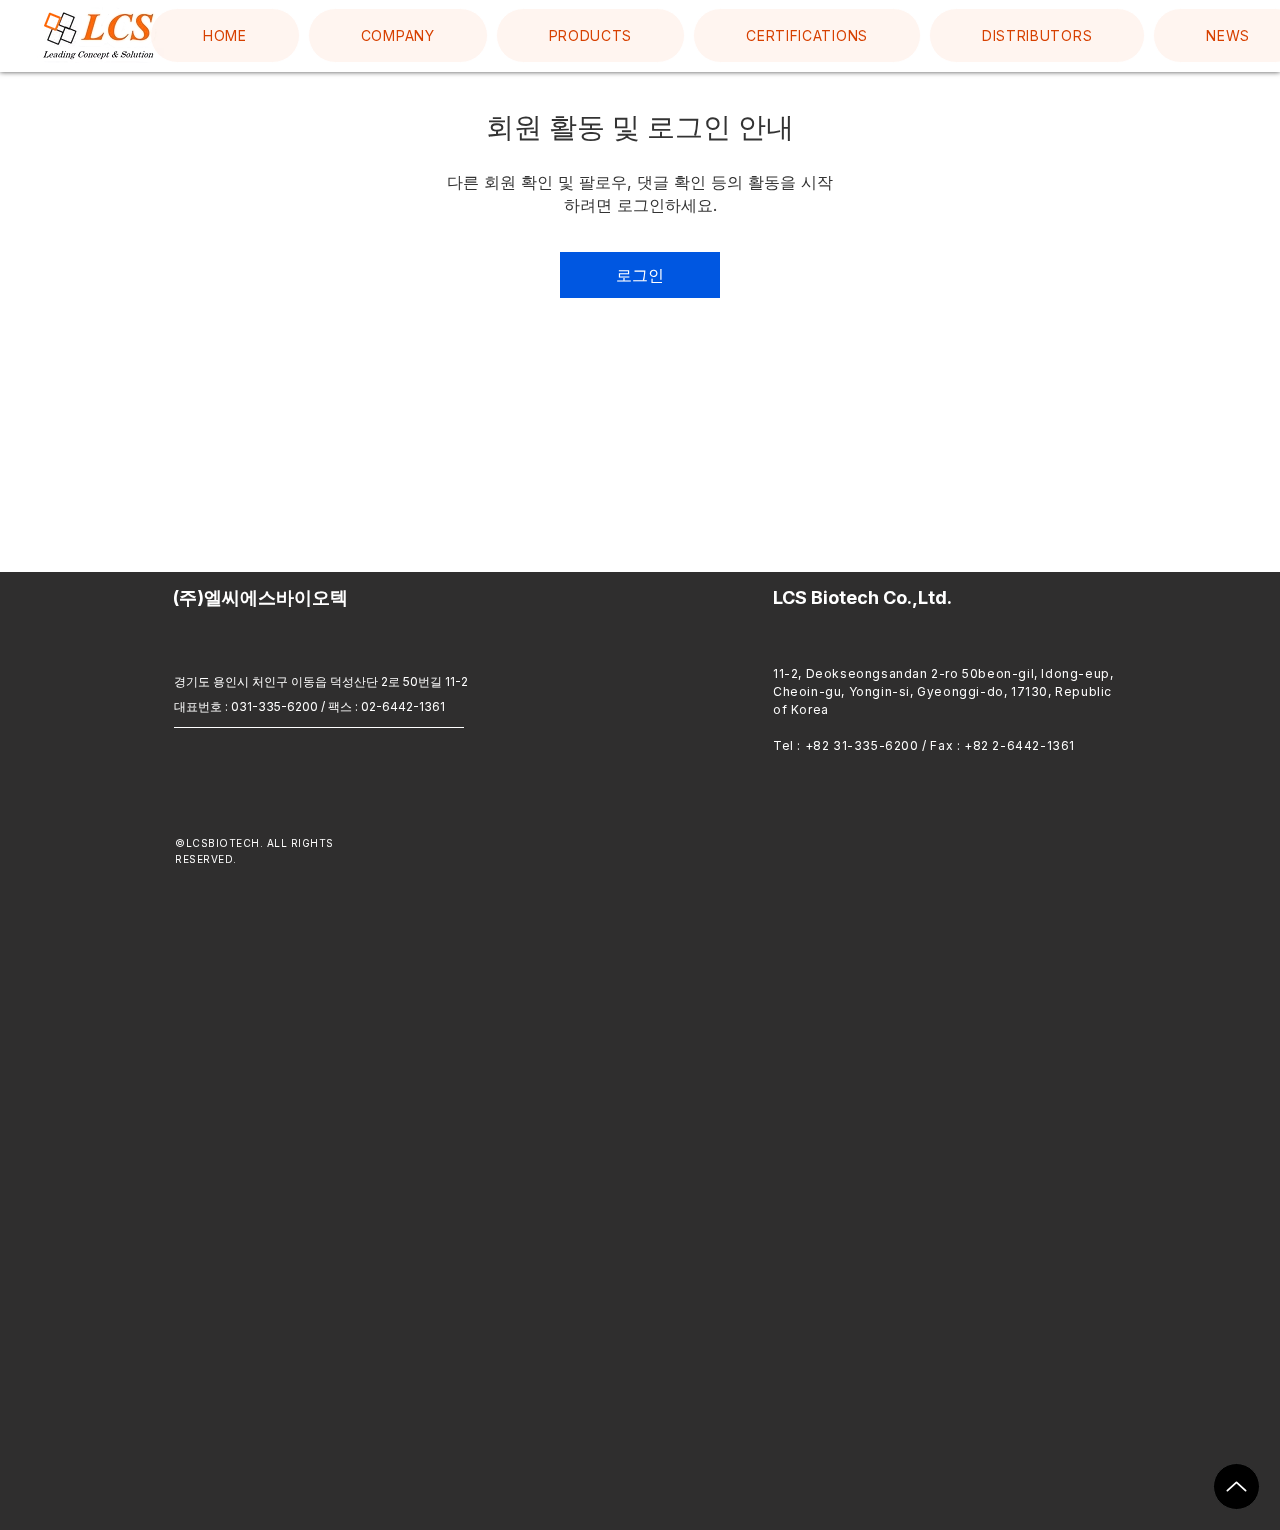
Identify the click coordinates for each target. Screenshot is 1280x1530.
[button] (398, 35)
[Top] (1236, 1486)
